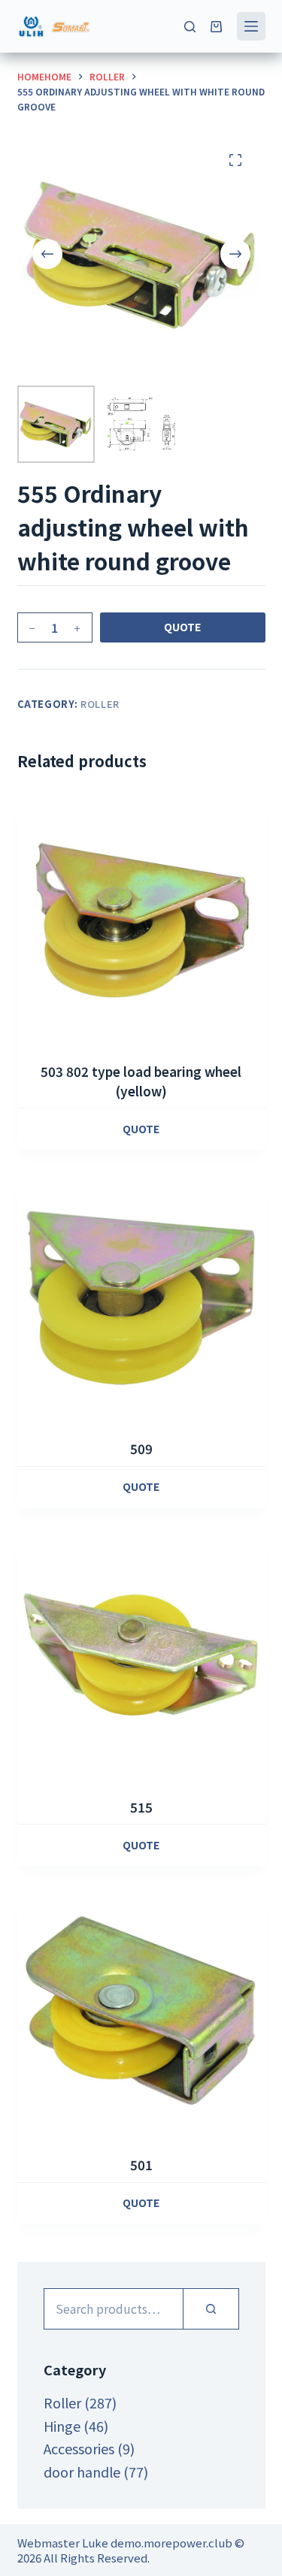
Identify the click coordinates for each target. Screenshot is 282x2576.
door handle (82, 2472)
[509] (141, 1296)
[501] (141, 2012)
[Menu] (251, 26)
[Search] (190, 27)
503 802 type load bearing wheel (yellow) (141, 1081)
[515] (141, 1655)
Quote (182, 627)
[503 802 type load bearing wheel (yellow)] (141, 919)
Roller (100, 704)
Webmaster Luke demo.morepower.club (125, 2543)
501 (141, 2165)
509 (141, 1448)
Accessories (79, 2448)
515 (141, 1807)
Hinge (62, 2426)
